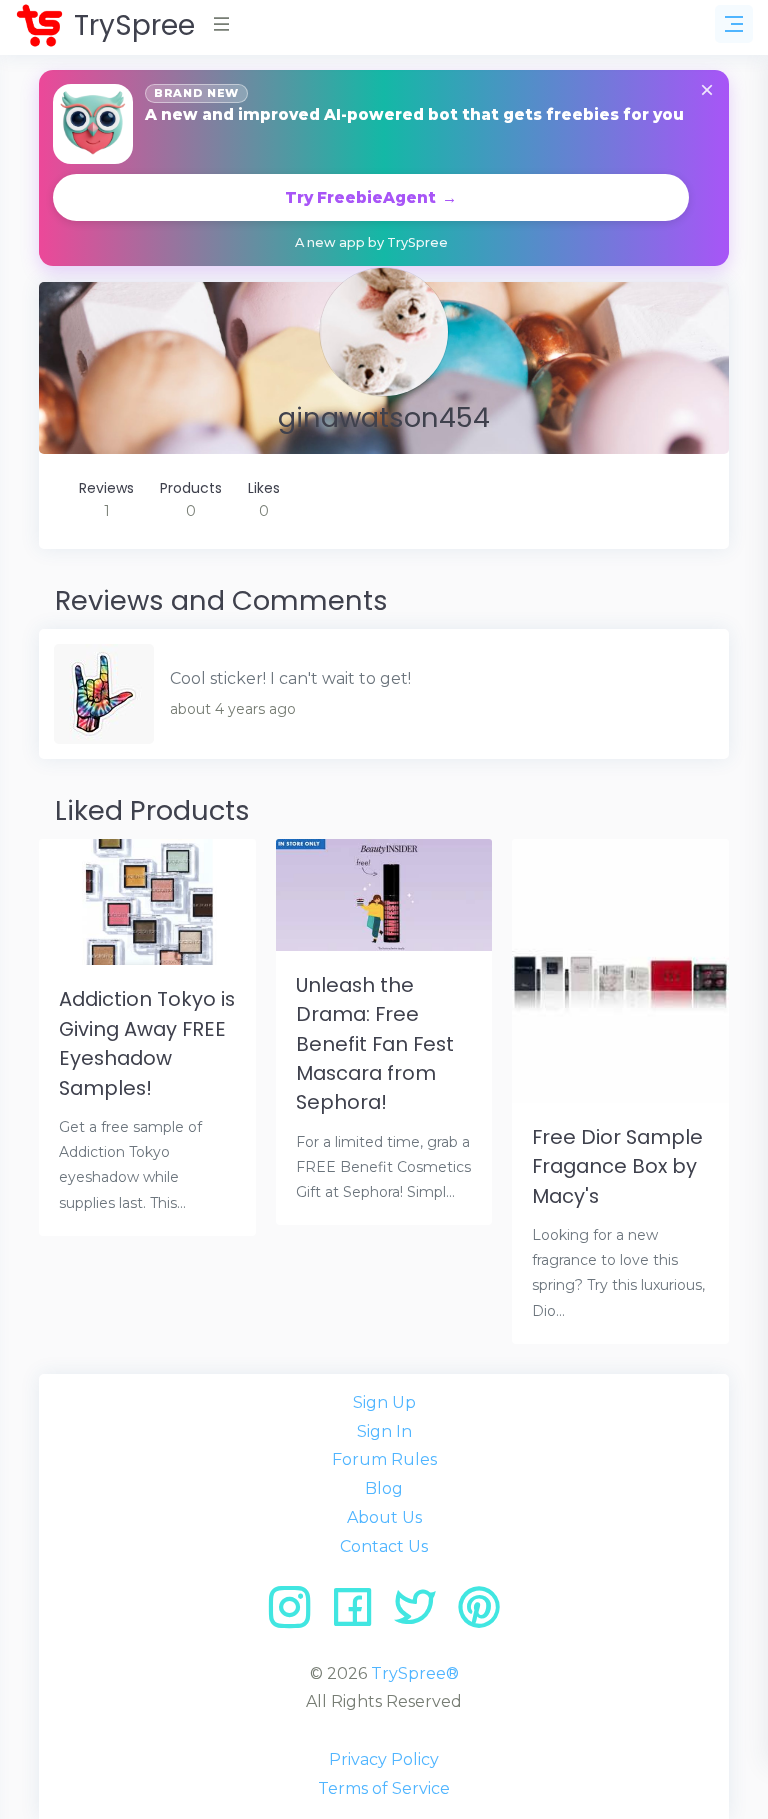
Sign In (384, 1431)
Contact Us (384, 1546)
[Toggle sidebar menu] (734, 24)
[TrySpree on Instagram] (296, 1614)
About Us (384, 1517)
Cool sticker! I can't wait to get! (290, 678)
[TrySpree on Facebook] (359, 1614)
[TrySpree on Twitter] (422, 1614)
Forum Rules (384, 1459)
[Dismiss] (707, 91)
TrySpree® (415, 1673)
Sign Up (384, 1402)
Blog (384, 1488)
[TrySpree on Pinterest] (479, 1614)
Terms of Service (384, 1788)
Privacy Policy (384, 1759)
